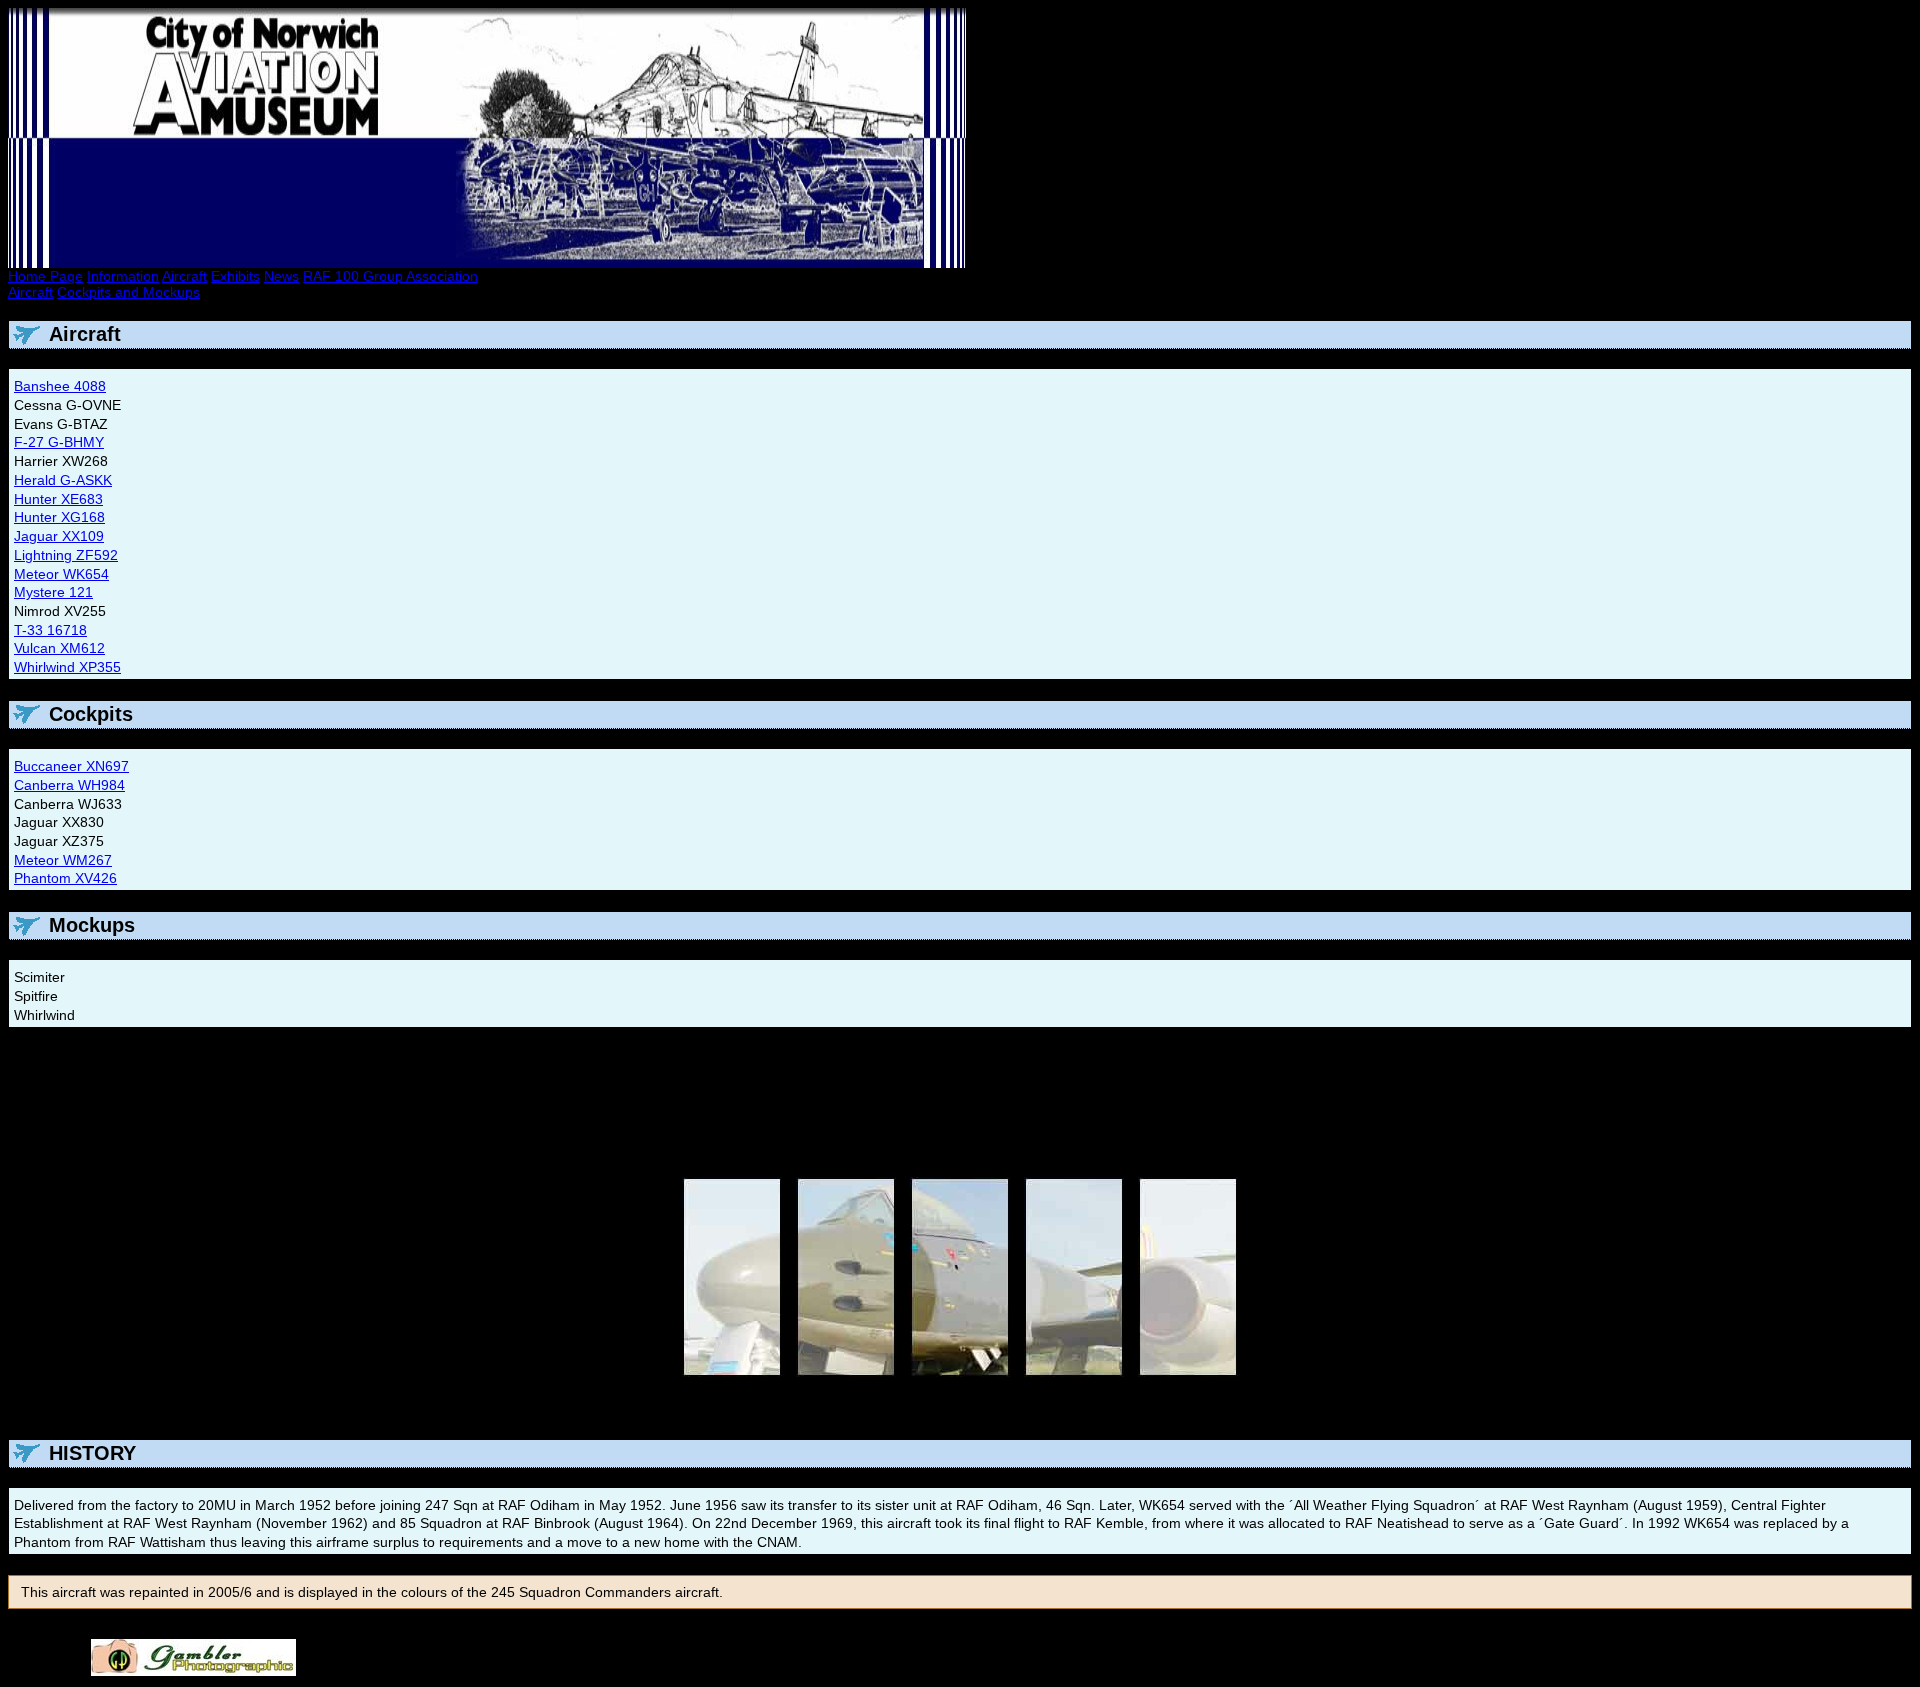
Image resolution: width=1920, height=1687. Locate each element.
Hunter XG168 (59, 517)
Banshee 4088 (60, 386)
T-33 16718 (50, 630)
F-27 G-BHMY (59, 442)
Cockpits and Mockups (128, 292)
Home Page (45, 276)
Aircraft (184, 276)
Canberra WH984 (69, 785)
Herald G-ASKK (63, 480)
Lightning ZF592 (66, 555)
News (281, 276)
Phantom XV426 (65, 878)
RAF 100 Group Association (390, 276)
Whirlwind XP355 (67, 667)
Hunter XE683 (58, 499)
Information (123, 276)
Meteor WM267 (63, 860)
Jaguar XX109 (59, 536)
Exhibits (235, 276)
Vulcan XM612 (59, 648)
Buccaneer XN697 (71, 766)
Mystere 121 (53, 592)
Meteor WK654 (61, 574)
